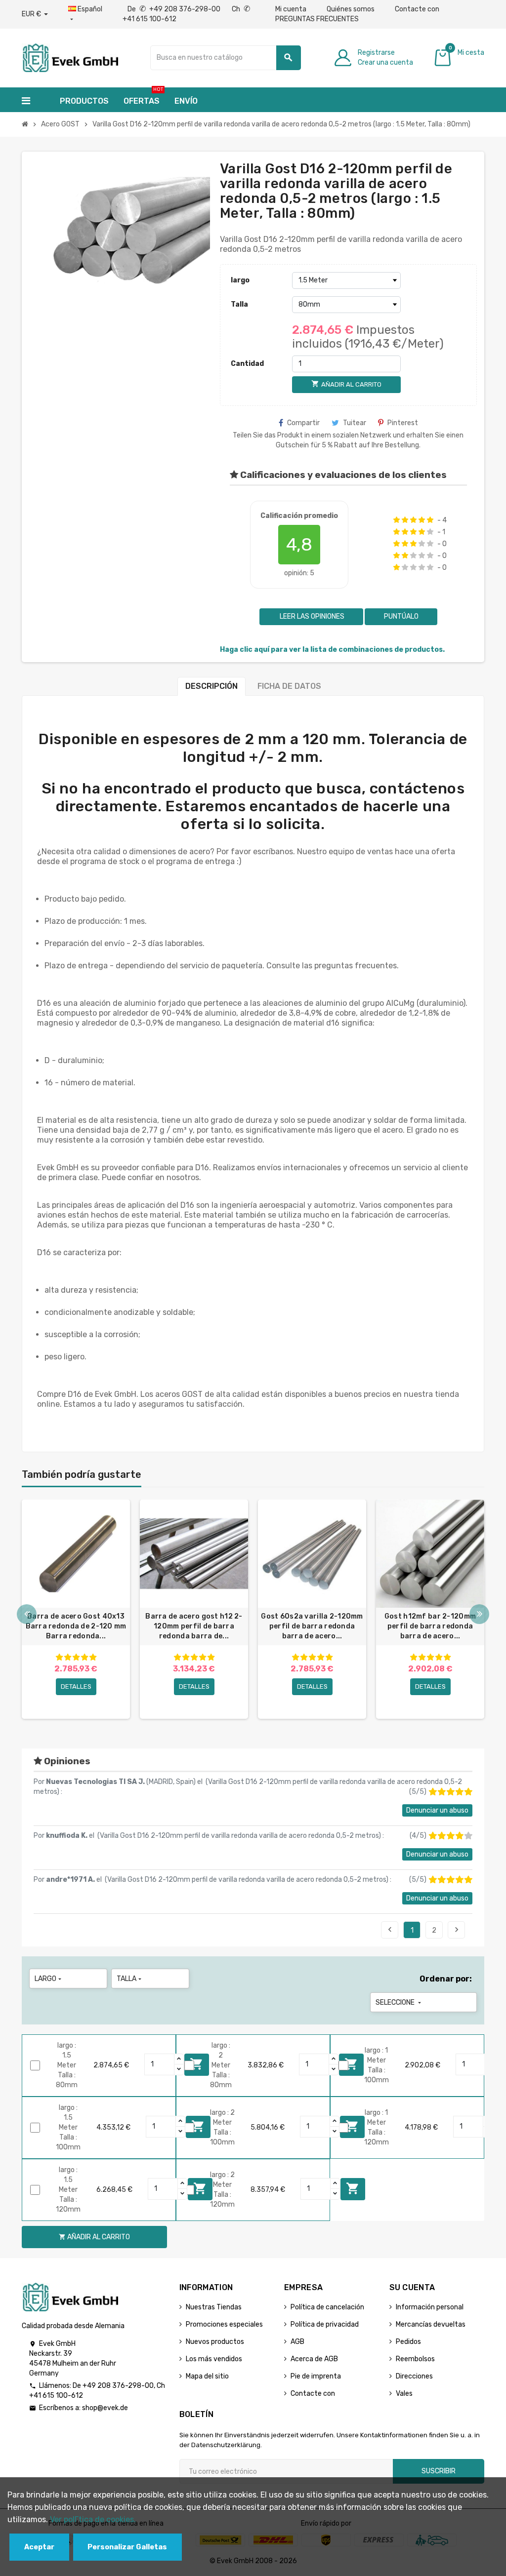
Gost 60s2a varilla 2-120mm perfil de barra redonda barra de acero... (312, 1626)
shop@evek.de (105, 2408)
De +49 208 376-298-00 (175, 9)
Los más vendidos (214, 2359)
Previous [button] (27, 1614)
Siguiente (457, 1930)
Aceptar (39, 2547)
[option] (76, 1609)
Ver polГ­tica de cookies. (93, 2519)
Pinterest (403, 423)
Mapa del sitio (207, 2376)
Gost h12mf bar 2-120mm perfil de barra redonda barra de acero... (430, 1626)
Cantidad (247, 364)
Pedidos (408, 2342)
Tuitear (355, 423)
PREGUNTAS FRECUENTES (317, 19)
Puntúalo (401, 616)
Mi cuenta (291, 9)
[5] (430, 520)
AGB (297, 2342)
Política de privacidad (325, 2324)
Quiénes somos (351, 9)
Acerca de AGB (314, 2359)
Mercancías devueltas (431, 2324)
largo (240, 280)
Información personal (430, 2307)
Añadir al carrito (353, 2188)
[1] (397, 520)
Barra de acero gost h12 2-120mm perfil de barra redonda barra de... (194, 1626)
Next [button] (479, 1614)
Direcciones (414, 2376)
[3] (413, 520)
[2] (405, 520)
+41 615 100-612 (56, 2396)
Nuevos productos (215, 2342)
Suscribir (439, 2471)
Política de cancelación (327, 2307)
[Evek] (70, 57)
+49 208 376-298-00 (118, 2386)
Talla (239, 304)
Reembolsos (415, 2359)
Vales (404, 2394)
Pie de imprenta (316, 2376)
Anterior (390, 1930)
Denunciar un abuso (437, 1810)
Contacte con (417, 9)
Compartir (303, 423)
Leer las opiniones (311, 616)
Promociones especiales (224, 2324)
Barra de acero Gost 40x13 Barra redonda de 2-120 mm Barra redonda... (76, 1626)
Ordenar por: (446, 1979)
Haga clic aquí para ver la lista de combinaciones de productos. (332, 650)
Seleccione (399, 2002)
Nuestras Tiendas (214, 2307)
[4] (422, 520)
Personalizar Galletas (127, 2547)
